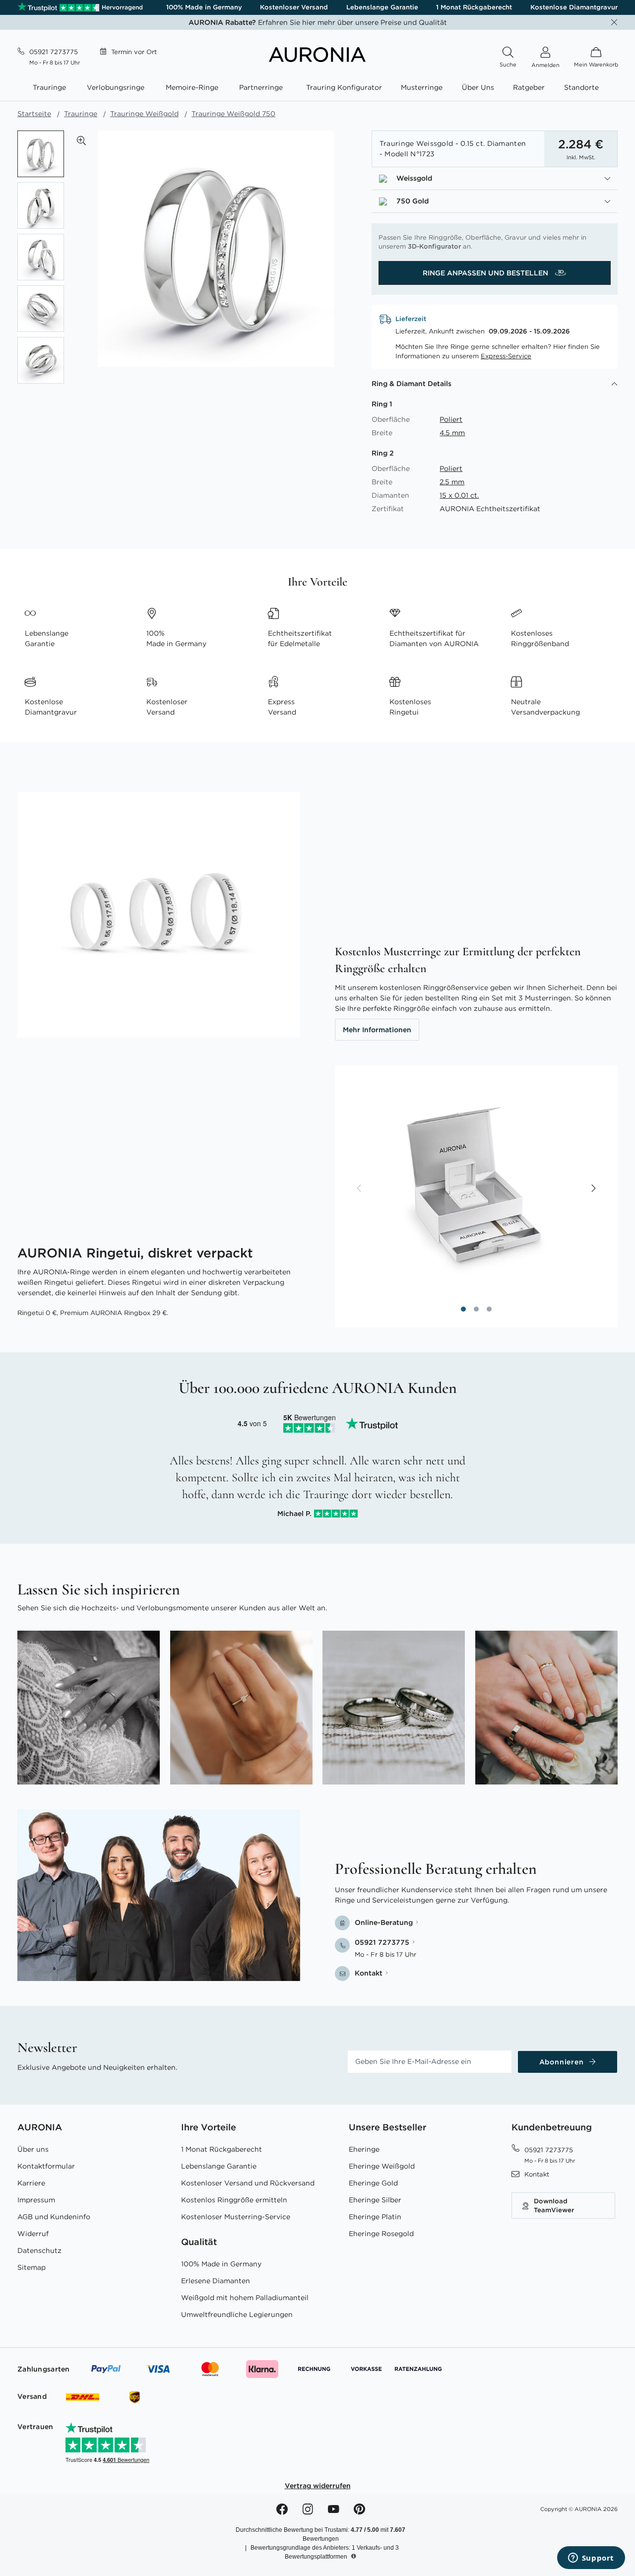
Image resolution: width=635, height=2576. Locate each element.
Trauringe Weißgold (144, 114)
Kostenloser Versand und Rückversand (248, 2183)
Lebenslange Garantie (382, 7)
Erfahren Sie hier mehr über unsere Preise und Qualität (318, 22)
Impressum (36, 2200)
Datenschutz (39, 2250)
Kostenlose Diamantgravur (574, 7)
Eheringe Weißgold (382, 2166)
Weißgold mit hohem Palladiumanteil (245, 2298)
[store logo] (317, 60)
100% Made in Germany (204, 7)
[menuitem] (51, 88)
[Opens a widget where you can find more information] (591, 2559)
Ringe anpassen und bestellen (486, 273)
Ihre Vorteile (209, 2127)
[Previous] (360, 1189)
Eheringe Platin (375, 2217)
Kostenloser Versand (294, 7)
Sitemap (32, 2267)
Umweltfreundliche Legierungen (237, 2314)
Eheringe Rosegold (381, 2234)
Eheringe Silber (375, 2200)
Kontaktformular (46, 2166)
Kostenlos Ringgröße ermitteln (234, 2200)
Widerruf (33, 2234)
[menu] (317, 89)
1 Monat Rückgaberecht (474, 7)
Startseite (34, 114)
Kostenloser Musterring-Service (236, 2217)
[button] (81, 140)
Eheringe (364, 2149)
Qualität (199, 2242)
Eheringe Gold (373, 2183)
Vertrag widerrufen (318, 2486)
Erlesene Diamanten (216, 2281)
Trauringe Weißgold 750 (233, 114)
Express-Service (506, 356)
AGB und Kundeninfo (54, 2217)
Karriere (31, 2183)
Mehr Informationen (377, 1030)
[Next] (593, 1189)
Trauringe (81, 114)
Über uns (33, 2149)
